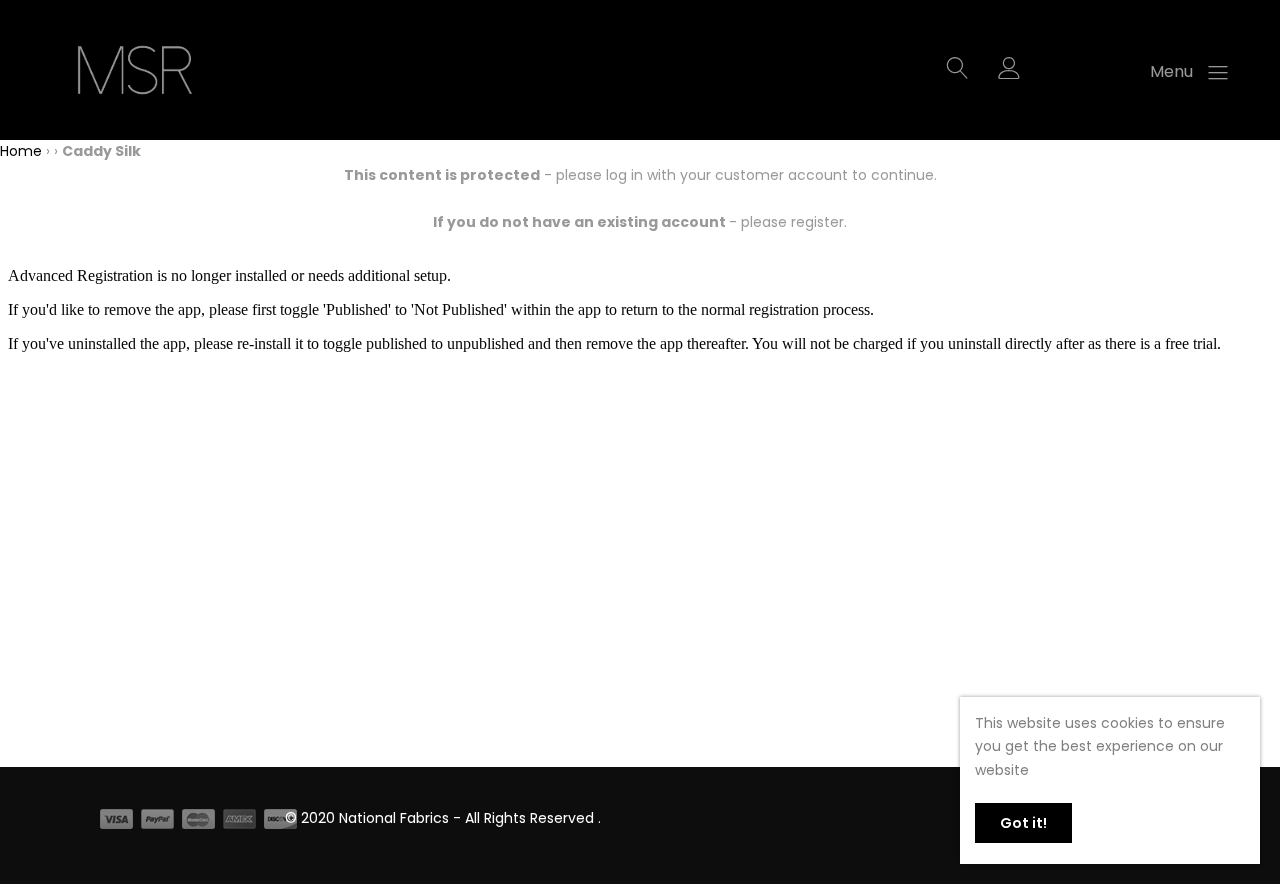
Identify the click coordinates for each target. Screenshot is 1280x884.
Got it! (1023, 823)
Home (21, 151)
